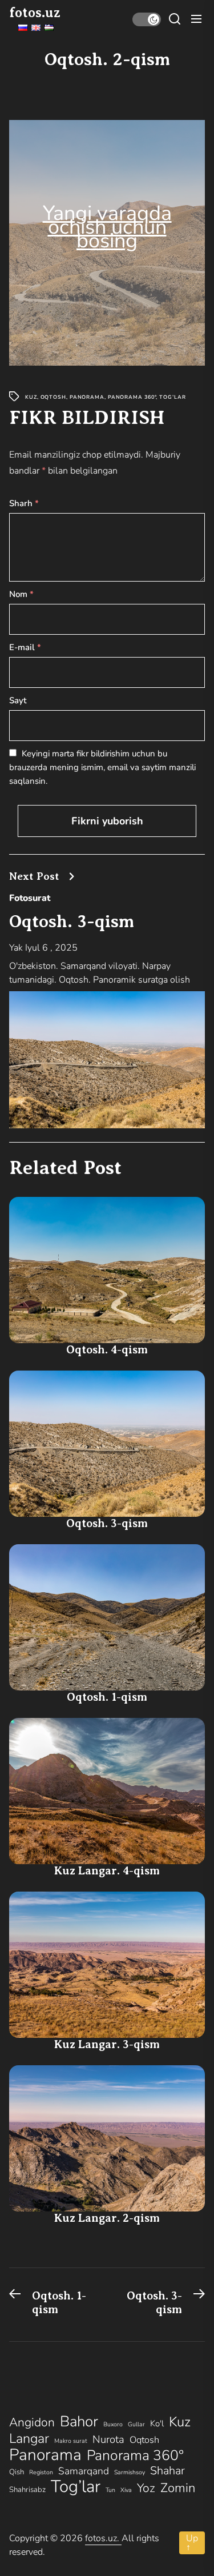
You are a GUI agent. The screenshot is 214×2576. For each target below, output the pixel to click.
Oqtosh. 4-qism (107, 1350)
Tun (110, 2490)
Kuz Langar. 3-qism (107, 2044)
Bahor (79, 2422)
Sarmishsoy (130, 2472)
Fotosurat (30, 898)
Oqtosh (53, 397)
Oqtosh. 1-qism (107, 1697)
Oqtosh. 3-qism (72, 921)
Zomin (178, 2488)
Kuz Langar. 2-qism (107, 2218)
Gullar (136, 2424)
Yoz (146, 2488)
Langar (29, 2438)
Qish (17, 2472)
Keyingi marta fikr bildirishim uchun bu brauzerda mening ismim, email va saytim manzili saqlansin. (102, 767)
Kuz (31, 397)
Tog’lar (172, 397)
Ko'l (157, 2423)
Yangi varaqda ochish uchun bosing (107, 227)
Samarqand (84, 2471)
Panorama (87, 397)
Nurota (108, 2439)
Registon (41, 2472)
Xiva (126, 2490)
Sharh (24, 503)
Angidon (32, 2422)
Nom (21, 594)
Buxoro (113, 2424)
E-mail (25, 647)
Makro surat (71, 2441)
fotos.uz (35, 13)
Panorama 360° (132, 397)
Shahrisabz (27, 2490)
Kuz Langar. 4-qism (107, 1871)
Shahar (167, 2471)
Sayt (18, 700)
